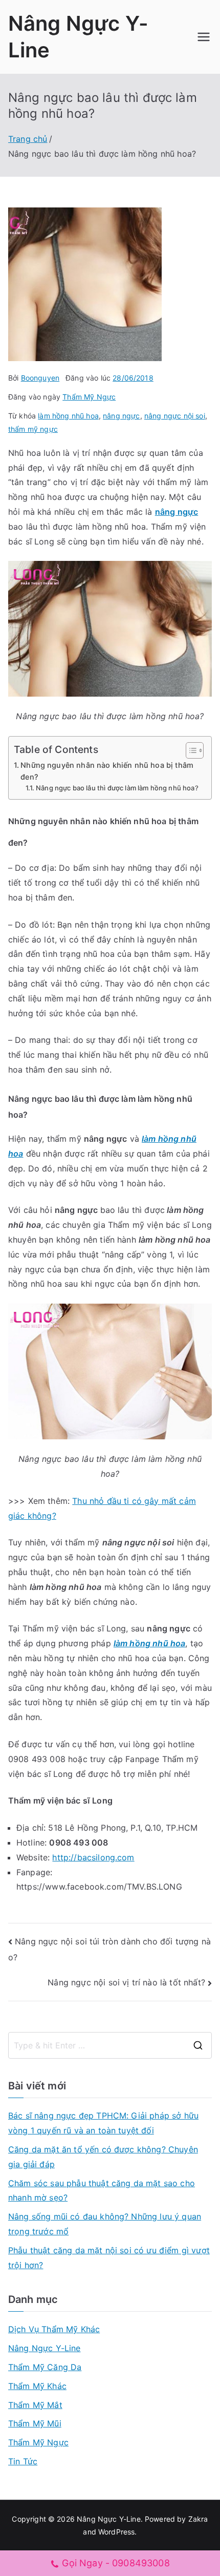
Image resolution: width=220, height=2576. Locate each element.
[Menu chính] (204, 37)
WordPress (116, 2532)
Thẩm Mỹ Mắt (35, 2405)
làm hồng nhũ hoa (68, 416)
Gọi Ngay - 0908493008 (116, 2563)
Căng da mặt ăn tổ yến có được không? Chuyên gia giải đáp (103, 2157)
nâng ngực (121, 416)
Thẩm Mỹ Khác (37, 2386)
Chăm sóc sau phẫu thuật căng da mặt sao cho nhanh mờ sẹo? (102, 2191)
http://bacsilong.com (93, 1857)
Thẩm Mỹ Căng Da (45, 2367)
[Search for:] (110, 2045)
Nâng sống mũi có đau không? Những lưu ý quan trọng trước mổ (105, 2224)
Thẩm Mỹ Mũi (35, 2423)
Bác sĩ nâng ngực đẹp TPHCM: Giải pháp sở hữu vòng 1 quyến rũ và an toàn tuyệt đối (103, 2123)
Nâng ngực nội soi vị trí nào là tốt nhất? (126, 1982)
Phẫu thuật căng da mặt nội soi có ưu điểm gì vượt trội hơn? (109, 2258)
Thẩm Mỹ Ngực (89, 397)
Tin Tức (23, 2461)
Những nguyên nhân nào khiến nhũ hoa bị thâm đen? (107, 771)
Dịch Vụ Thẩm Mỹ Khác (54, 2329)
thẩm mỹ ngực (33, 429)
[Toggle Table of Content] (190, 750)
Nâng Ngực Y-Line (45, 2348)
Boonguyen (40, 378)
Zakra (198, 2519)
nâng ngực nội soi (175, 416)
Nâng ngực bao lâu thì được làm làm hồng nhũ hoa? (117, 788)
